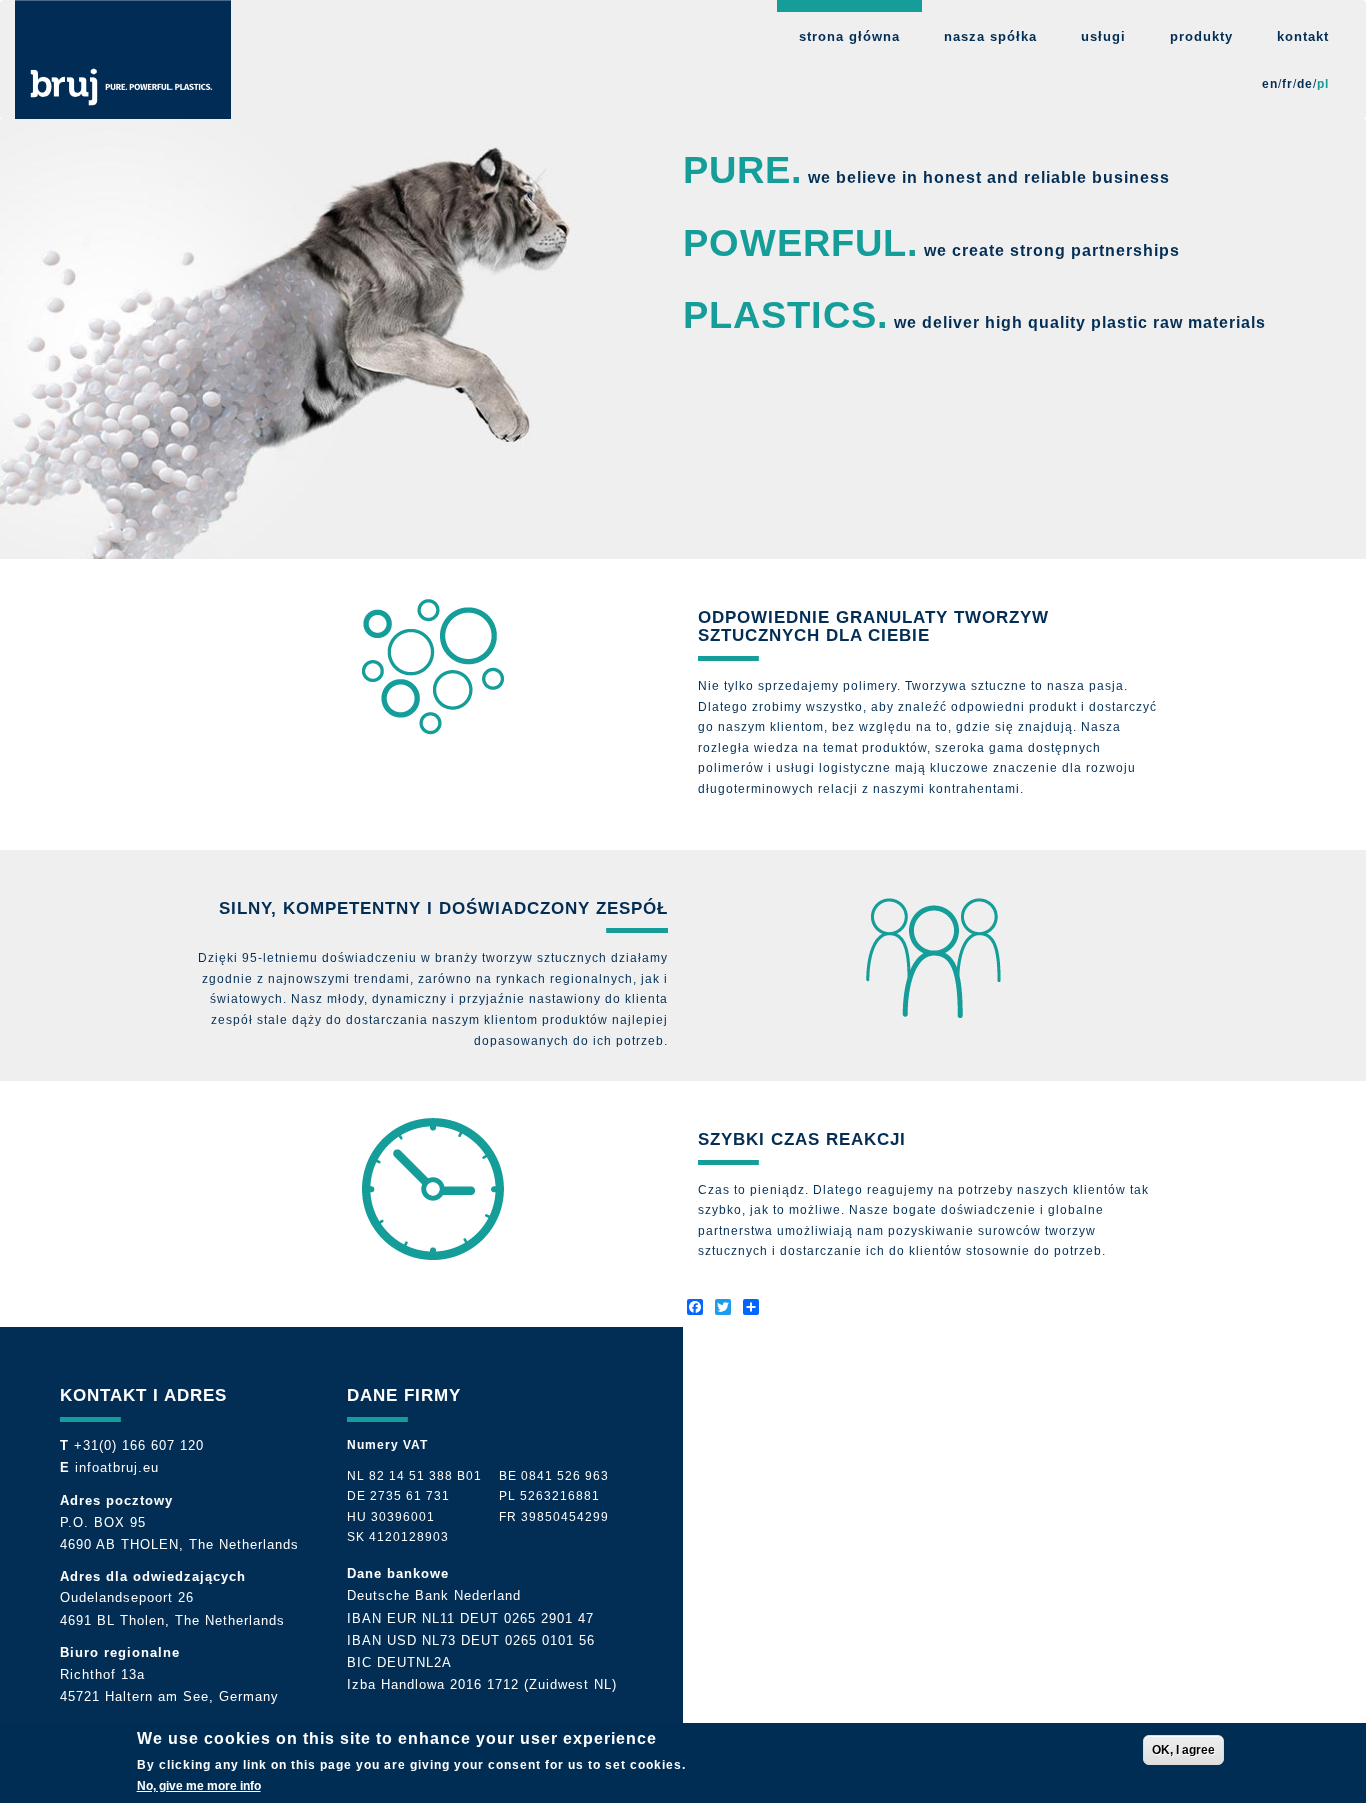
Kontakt (1303, 36)
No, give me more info (199, 1786)
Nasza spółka (990, 36)
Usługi (1103, 36)
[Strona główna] (123, 59)
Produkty (1201, 36)
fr (1287, 84)
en (1270, 84)
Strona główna (849, 36)
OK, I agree (1183, 1750)
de (1305, 84)
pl (1323, 84)
